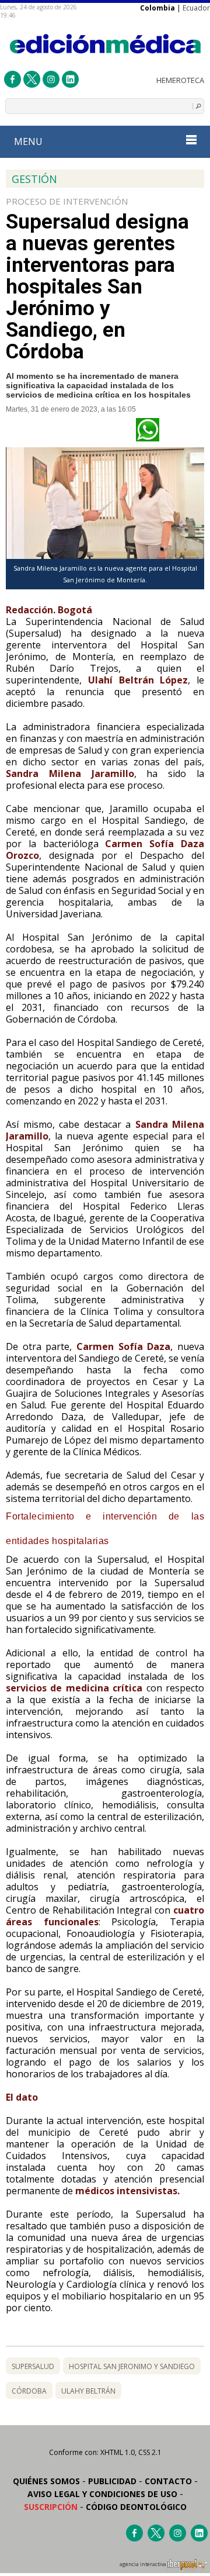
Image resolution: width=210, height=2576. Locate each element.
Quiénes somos (46, 2481)
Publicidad (112, 2481)
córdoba (29, 2391)
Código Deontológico (136, 2507)
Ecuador (196, 8)
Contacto (168, 2481)
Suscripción (51, 2507)
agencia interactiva (143, 2564)
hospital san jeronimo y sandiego (132, 2366)
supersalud (33, 2366)
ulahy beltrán (88, 2391)
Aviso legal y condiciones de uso (102, 2494)
